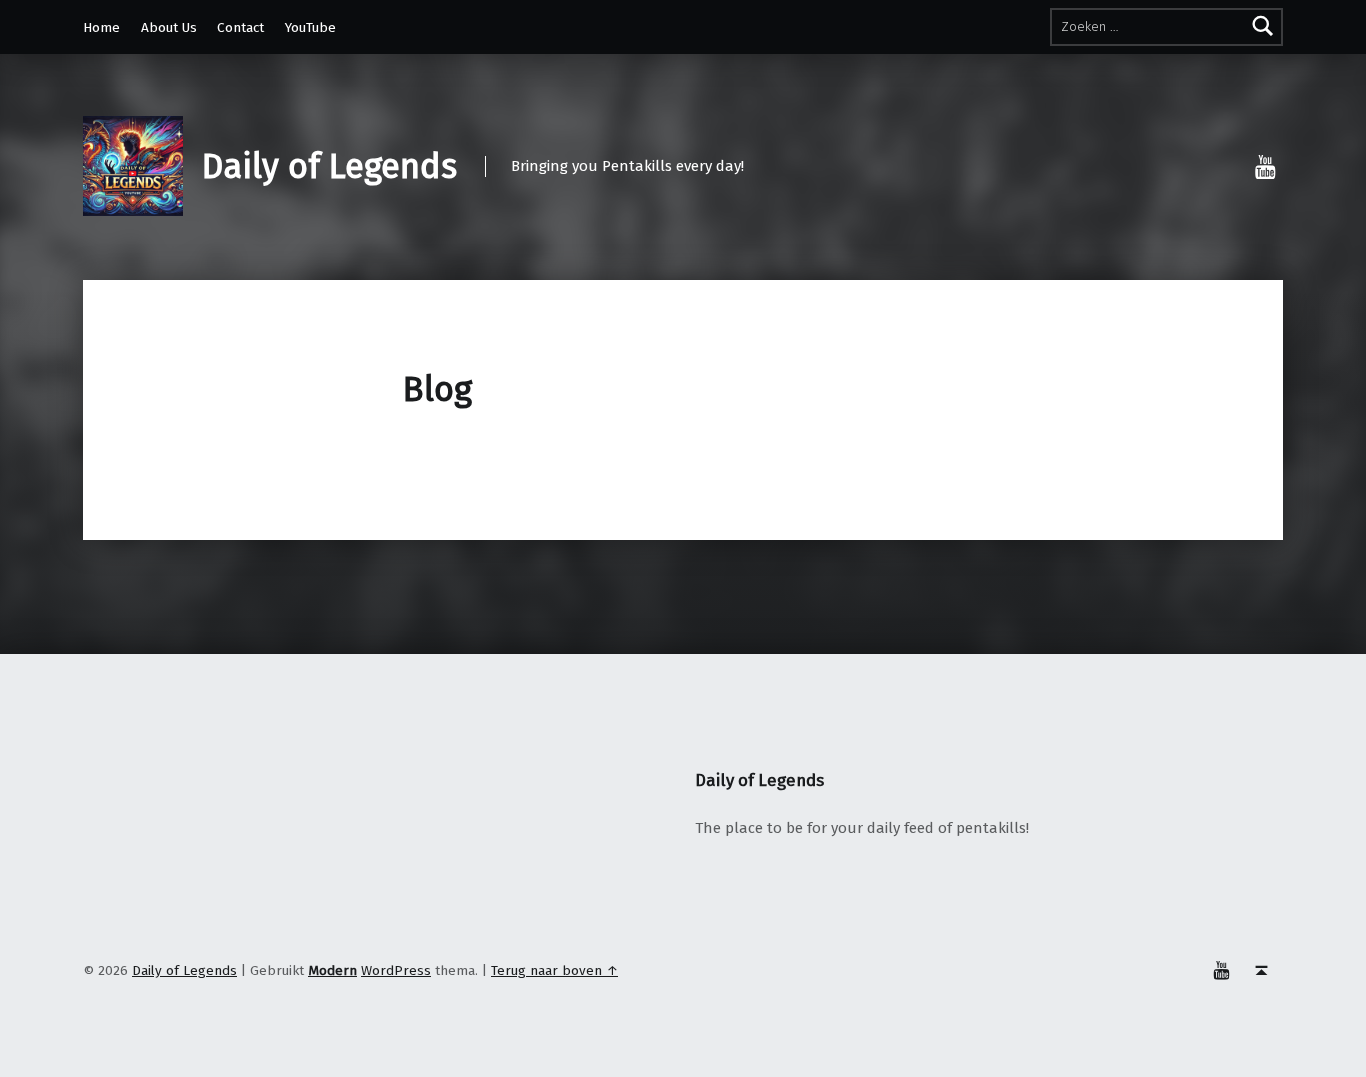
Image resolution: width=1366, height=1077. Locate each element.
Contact (240, 27)
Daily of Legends (329, 166)
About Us (169, 27)
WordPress (396, 970)
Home (101, 27)
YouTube (310, 27)
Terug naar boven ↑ (554, 970)
